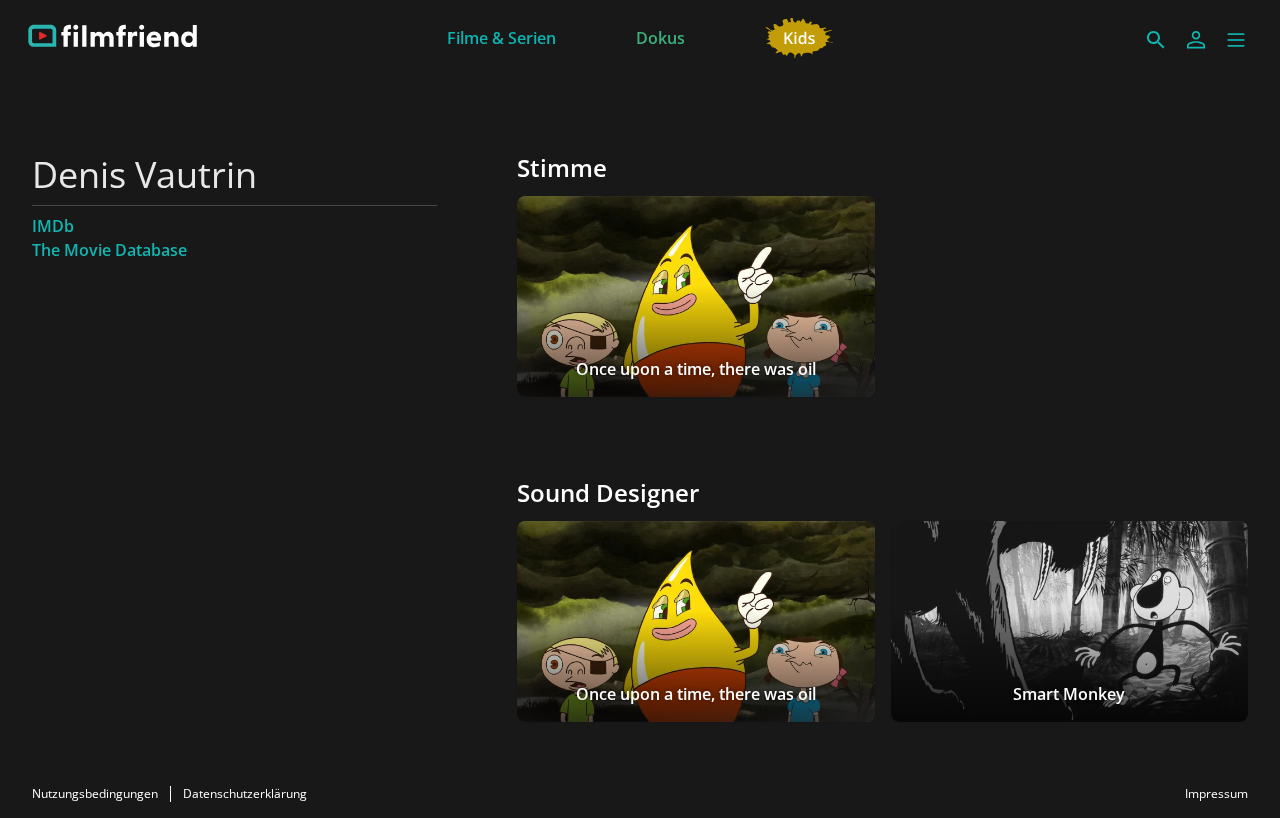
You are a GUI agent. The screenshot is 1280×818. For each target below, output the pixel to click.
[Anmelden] (1196, 40)
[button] (1236, 40)
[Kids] (799, 36)
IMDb (53, 226)
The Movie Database (109, 250)
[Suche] (1156, 40)
